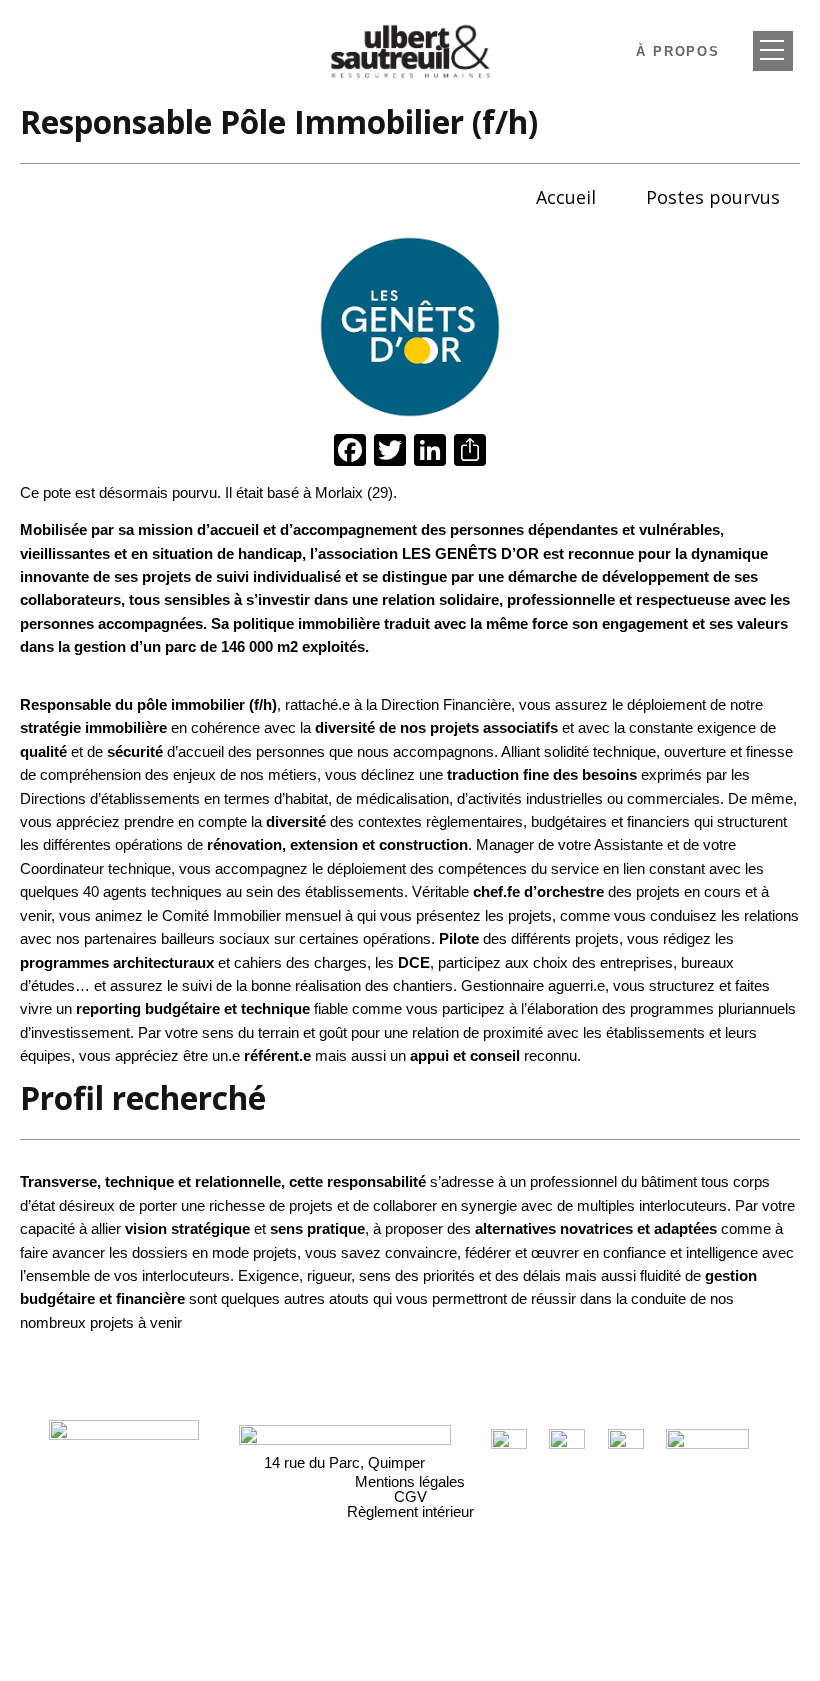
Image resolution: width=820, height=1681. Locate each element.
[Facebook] (350, 452)
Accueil (566, 197)
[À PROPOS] (773, 51)
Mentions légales (410, 1481)
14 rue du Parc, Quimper (344, 1462)
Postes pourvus (713, 197)
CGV (410, 1496)
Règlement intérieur (410, 1511)
